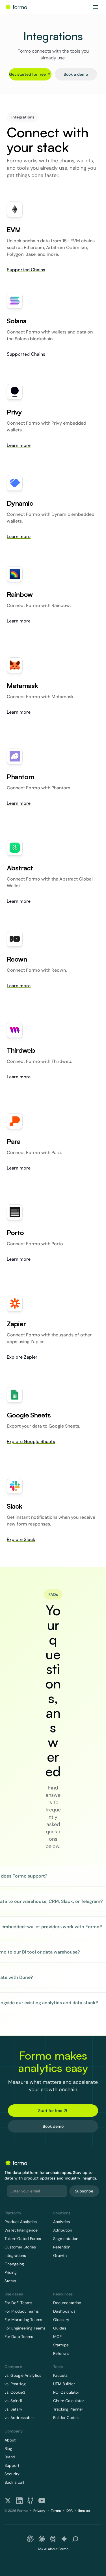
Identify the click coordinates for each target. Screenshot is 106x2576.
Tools (58, 2367)
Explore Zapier (22, 1357)
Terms (56, 2511)
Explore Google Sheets (31, 1441)
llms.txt (84, 2511)
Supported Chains (26, 270)
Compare (13, 2367)
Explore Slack (21, 1539)
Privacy (39, 2511)
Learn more (19, 445)
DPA (70, 2511)
